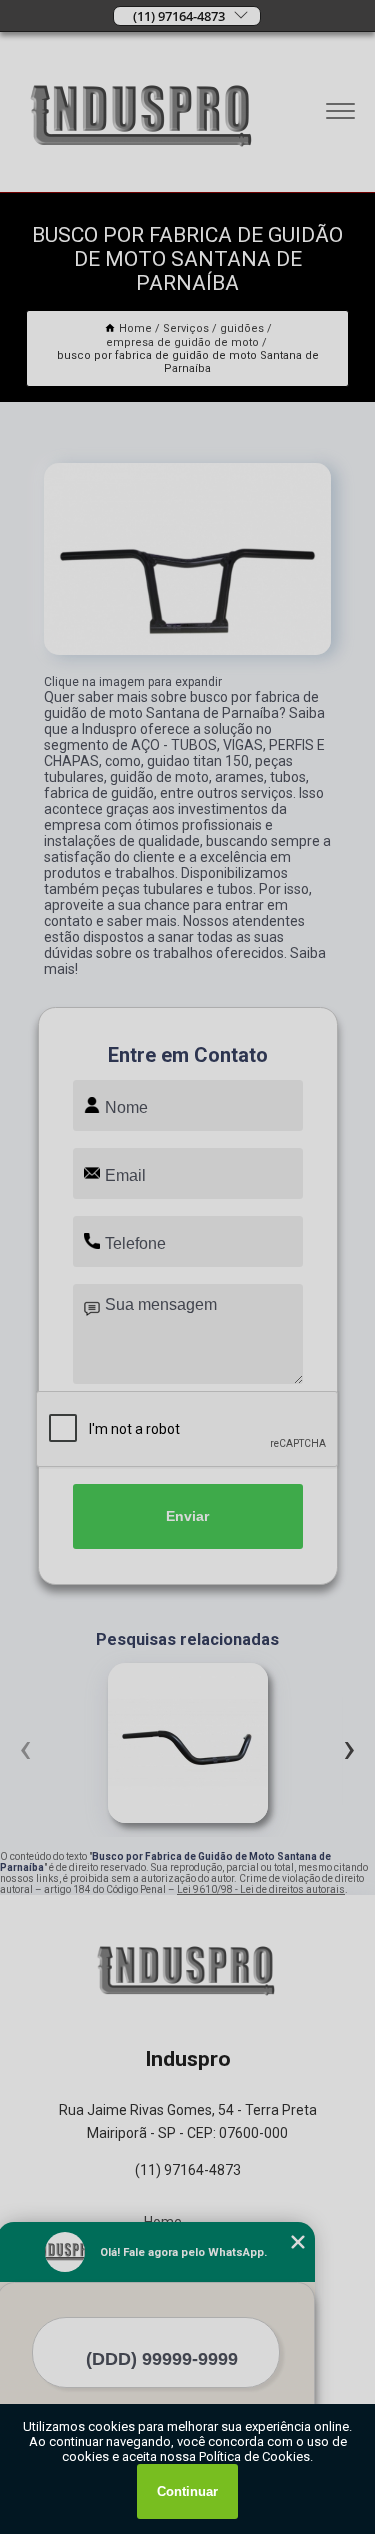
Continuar (187, 2491)
